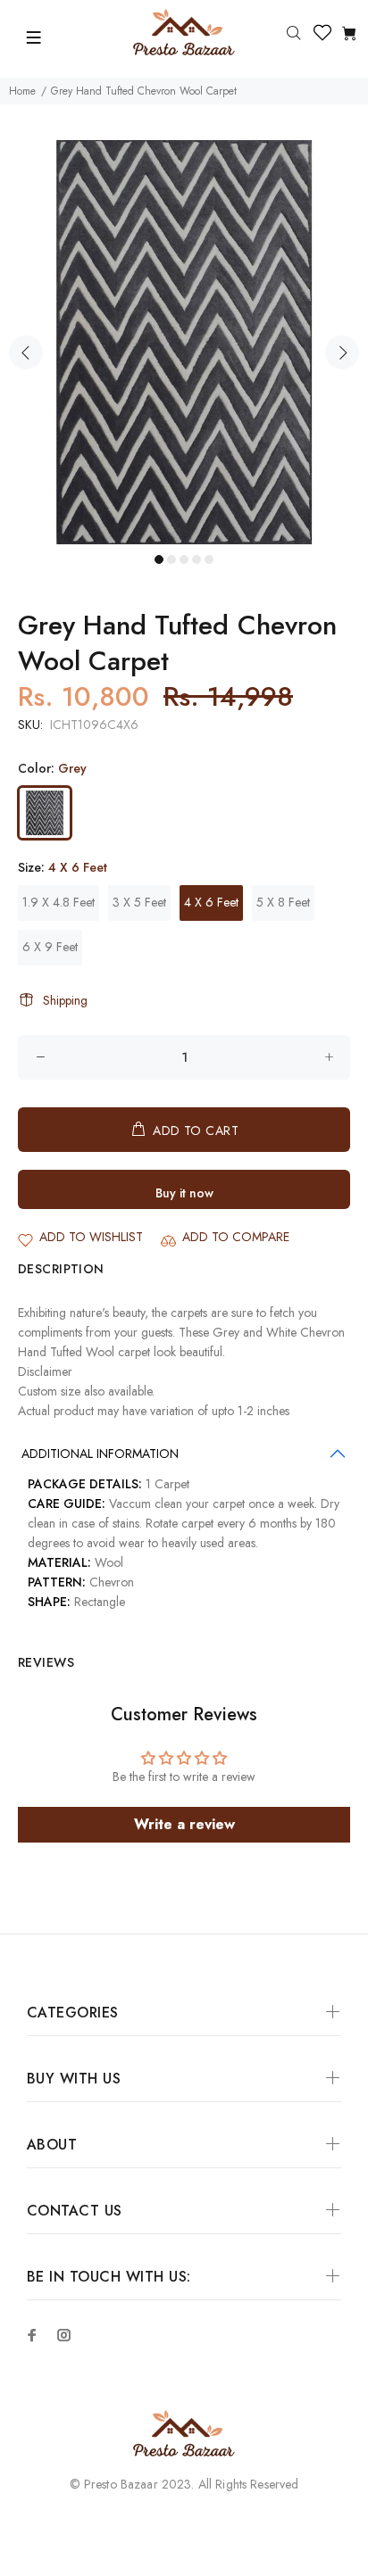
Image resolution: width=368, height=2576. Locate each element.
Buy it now (184, 1193)
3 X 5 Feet (139, 902)
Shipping (65, 1000)
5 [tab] (209, 559)
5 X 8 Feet (283, 902)
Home (22, 91)
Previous (26, 352)
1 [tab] (159, 559)
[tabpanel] (184, 342)
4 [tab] (197, 559)
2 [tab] (171, 559)
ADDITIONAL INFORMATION (100, 1454)
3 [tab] (184, 559)
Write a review (184, 1824)
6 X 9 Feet (50, 947)
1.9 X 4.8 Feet (59, 902)
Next (342, 352)
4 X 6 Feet (211, 902)
